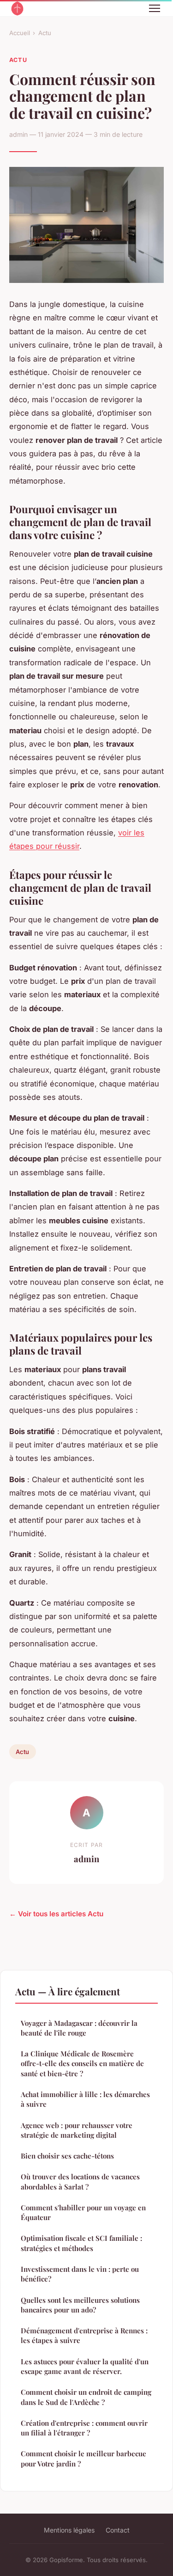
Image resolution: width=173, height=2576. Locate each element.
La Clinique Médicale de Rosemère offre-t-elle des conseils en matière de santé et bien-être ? (82, 2064)
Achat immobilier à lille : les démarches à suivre (85, 2099)
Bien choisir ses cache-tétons (67, 2156)
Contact (118, 2530)
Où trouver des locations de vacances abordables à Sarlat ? (80, 2181)
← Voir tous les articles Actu (56, 1914)
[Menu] (155, 8)
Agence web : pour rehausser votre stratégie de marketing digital (77, 2130)
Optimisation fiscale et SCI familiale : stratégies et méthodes (81, 2243)
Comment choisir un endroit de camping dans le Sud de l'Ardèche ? (86, 2397)
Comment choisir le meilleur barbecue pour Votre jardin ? (84, 2458)
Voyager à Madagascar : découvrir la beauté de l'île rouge (79, 2028)
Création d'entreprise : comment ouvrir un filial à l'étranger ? (84, 2428)
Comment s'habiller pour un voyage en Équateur (83, 2212)
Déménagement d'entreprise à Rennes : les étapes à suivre (84, 2335)
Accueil (20, 33)
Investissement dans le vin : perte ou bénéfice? (80, 2274)
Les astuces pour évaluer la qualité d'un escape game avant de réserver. (85, 2366)
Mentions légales (69, 2530)
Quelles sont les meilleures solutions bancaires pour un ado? (80, 2305)
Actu (45, 33)
